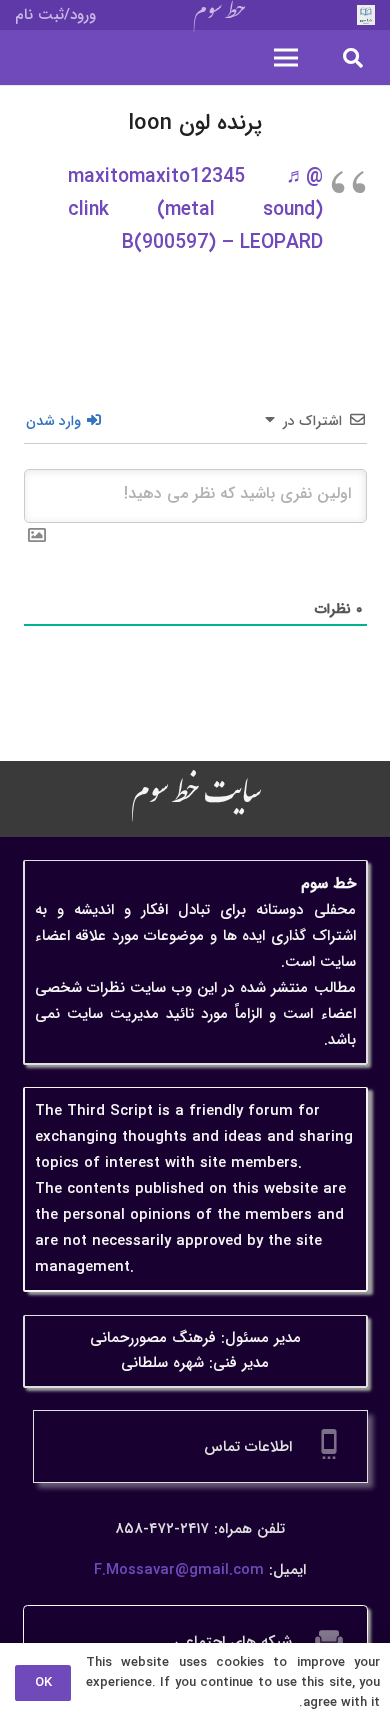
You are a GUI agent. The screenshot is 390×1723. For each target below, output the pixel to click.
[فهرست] (286, 58)
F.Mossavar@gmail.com (179, 1570)
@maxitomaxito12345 (195, 177)
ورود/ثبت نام (55, 15)
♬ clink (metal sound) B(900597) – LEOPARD (195, 210)
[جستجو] (353, 57)
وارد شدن (55, 421)
